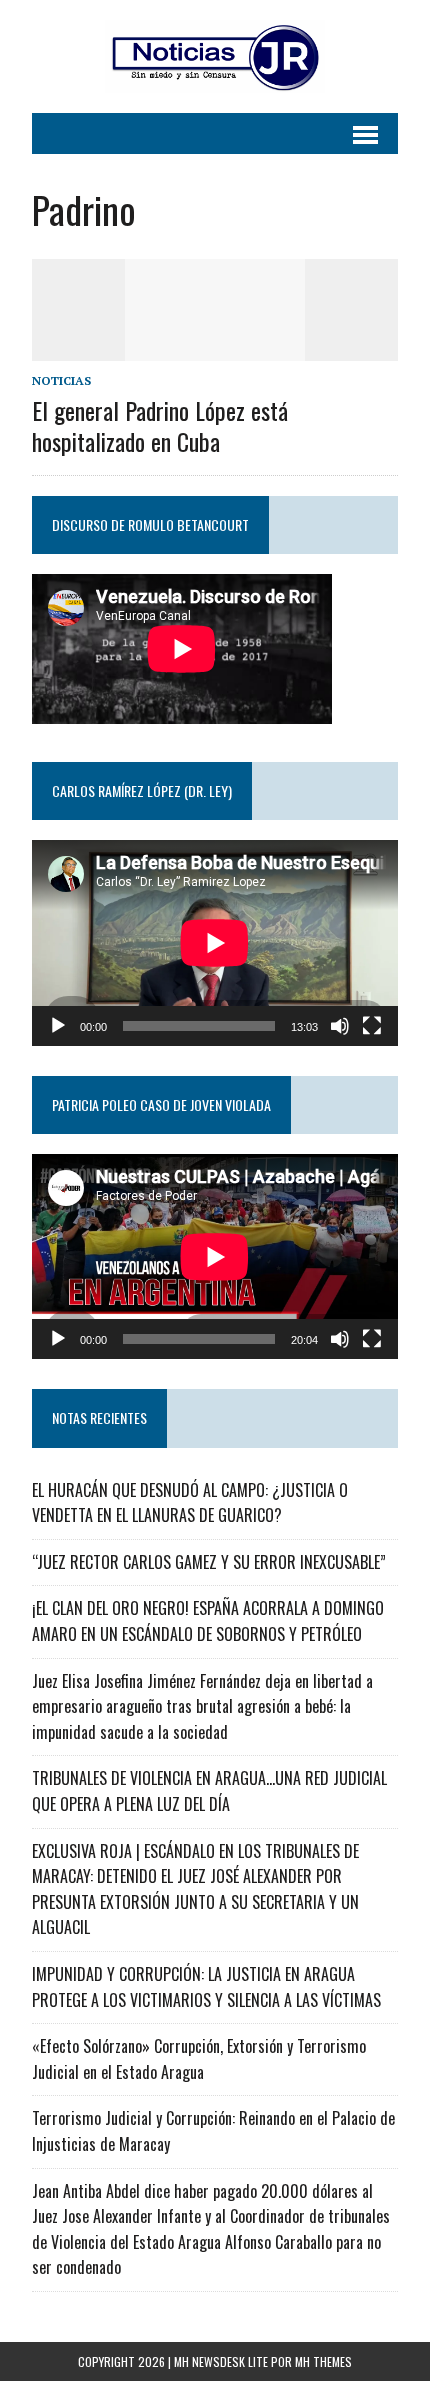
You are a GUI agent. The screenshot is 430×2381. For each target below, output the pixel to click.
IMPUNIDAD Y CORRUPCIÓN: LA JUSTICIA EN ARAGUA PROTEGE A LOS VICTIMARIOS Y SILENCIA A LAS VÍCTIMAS (206, 1987)
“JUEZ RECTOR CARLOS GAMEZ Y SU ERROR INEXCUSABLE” (209, 1562)
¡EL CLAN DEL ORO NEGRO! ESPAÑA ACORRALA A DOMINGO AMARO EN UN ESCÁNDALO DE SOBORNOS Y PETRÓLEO (208, 1621)
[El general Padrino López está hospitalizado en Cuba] (215, 347)
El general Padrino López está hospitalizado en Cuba (160, 425)
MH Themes (323, 2361)
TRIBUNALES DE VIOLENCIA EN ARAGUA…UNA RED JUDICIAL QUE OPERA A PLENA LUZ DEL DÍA (209, 1791)
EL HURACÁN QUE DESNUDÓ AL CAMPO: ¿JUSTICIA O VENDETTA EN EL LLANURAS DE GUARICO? (190, 1503)
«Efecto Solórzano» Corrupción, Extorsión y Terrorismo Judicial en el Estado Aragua (199, 2059)
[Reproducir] (58, 1026)
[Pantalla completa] (372, 1026)
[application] (215, 943)
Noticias (61, 380)
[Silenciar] (340, 1026)
